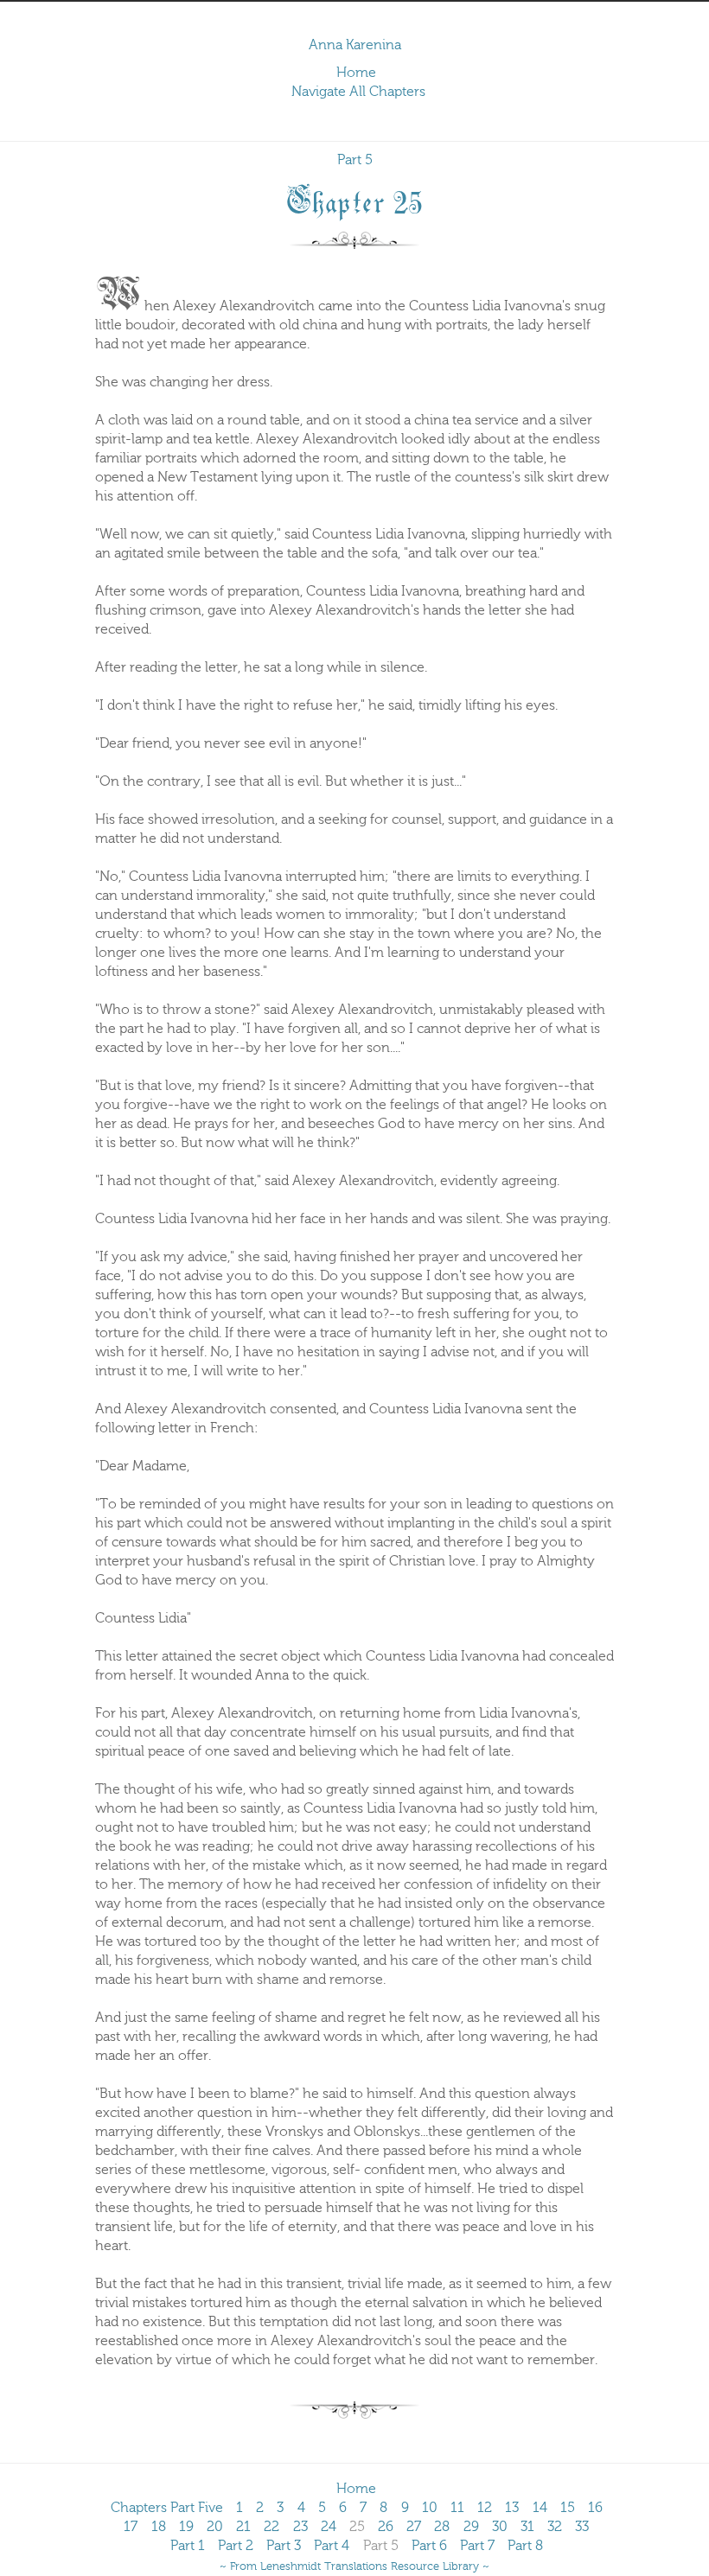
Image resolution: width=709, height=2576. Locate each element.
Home (356, 73)
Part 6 (429, 2546)
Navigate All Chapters (358, 92)
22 (271, 2527)
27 (414, 2527)
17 (131, 2527)
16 (595, 2508)
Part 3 (284, 2546)
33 (582, 2527)
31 (527, 2527)
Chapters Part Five (167, 2508)
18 (159, 2527)
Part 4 (332, 2546)
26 (386, 2527)
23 (300, 2527)
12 (485, 2508)
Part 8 (525, 2546)
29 (471, 2527)
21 (243, 2527)
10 (430, 2508)
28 (442, 2527)
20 (215, 2527)
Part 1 (188, 2546)
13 (512, 2508)
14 (540, 2508)
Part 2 (236, 2546)
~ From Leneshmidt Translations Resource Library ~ (354, 2566)
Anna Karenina (355, 45)
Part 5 (355, 160)
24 (329, 2527)
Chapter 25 (355, 199)
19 (186, 2527)
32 (555, 2527)
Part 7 (477, 2546)
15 (568, 2508)
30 (500, 2527)
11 (457, 2508)
